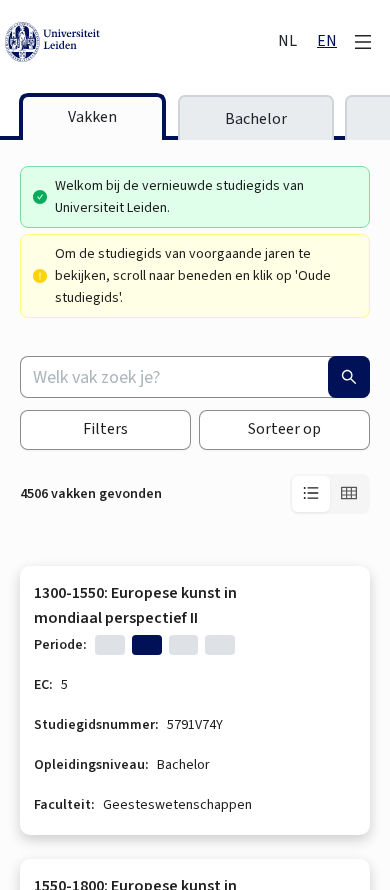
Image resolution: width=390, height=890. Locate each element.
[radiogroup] (330, 494)
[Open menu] (363, 42)
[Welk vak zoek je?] (349, 377)
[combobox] (195, 377)
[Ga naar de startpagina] (139, 42)
